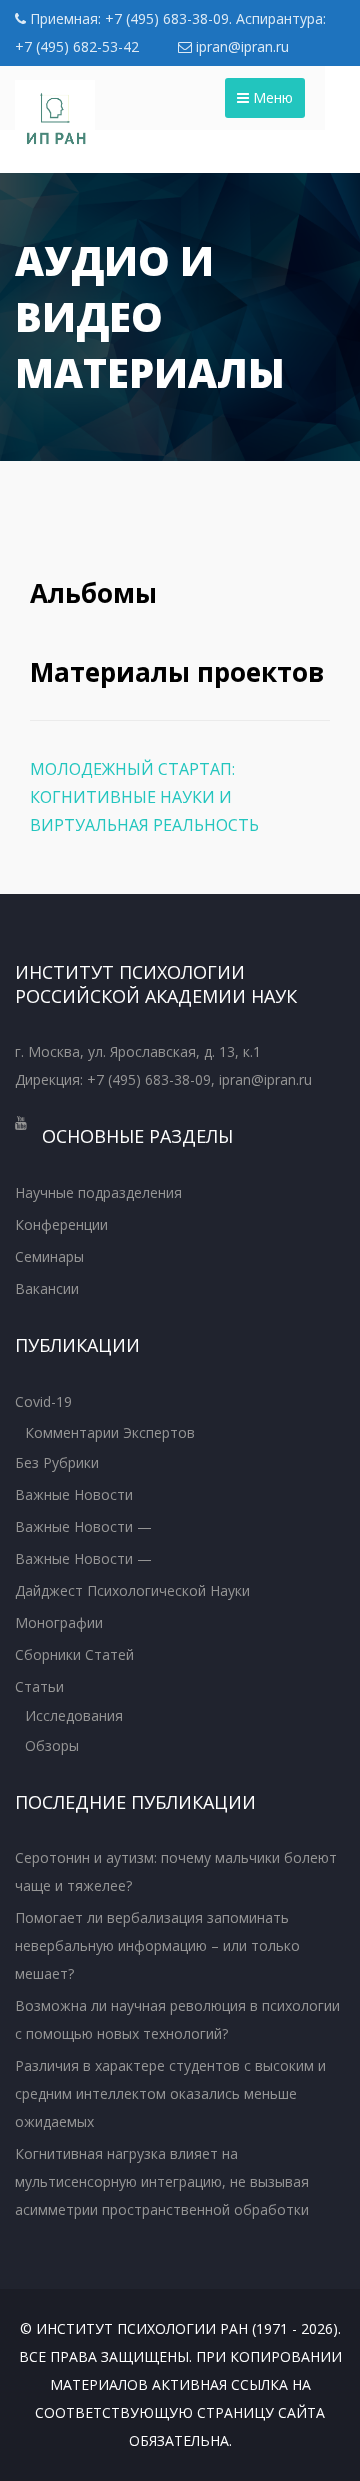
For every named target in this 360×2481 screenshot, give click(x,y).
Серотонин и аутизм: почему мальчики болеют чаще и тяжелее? (176, 1871)
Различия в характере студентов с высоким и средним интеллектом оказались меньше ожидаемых (170, 2093)
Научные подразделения (98, 1192)
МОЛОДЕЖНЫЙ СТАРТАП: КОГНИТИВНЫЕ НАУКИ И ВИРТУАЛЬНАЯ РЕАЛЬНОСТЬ (144, 797)
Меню (271, 97)
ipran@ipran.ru (240, 46)
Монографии (59, 1622)
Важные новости (74, 1494)
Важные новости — (83, 1526)
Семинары (49, 1256)
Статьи (39, 1686)
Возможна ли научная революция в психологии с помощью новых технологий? (177, 2019)
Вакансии (47, 1288)
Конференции (61, 1224)
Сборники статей (74, 1654)
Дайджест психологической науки (132, 1590)
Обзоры (52, 1745)
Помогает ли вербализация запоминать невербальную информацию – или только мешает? (157, 1945)
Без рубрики (57, 1462)
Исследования (74, 1715)
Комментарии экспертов (110, 1432)
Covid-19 (43, 1401)
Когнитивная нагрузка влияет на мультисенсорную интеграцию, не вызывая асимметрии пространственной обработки (162, 2181)
